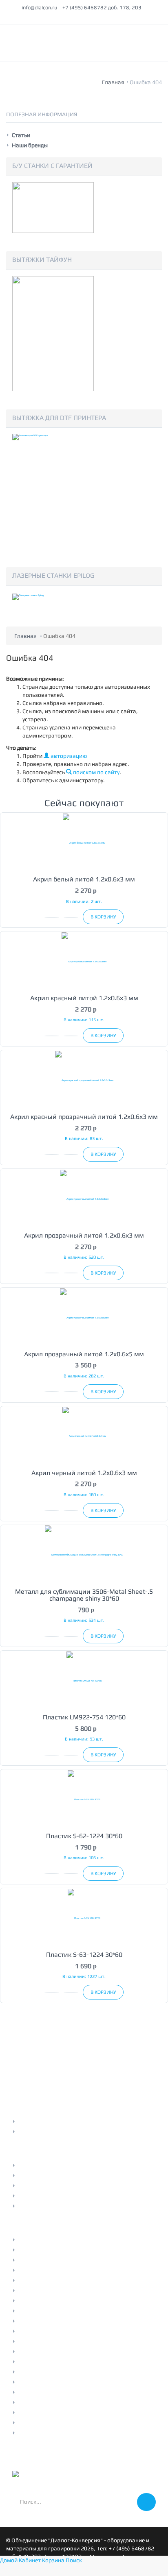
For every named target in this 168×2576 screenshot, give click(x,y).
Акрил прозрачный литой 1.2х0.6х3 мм (84, 1235)
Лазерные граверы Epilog (51, 2250)
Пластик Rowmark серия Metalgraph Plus (72, 2270)
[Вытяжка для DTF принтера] (53, 491)
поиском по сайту (96, 772)
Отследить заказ (40, 2121)
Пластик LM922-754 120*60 (84, 1717)
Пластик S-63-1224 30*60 (84, 1955)
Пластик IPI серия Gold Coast (56, 2402)
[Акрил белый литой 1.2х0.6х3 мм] (84, 842)
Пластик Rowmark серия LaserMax (63, 2301)
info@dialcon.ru (39, 8)
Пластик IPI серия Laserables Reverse (66, 2423)
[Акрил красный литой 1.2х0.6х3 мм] (84, 961)
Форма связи (35, 2206)
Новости (29, 2176)
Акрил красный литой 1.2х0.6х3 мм (84, 998)
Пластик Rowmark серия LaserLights (66, 2331)
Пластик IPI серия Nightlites (54, 2433)
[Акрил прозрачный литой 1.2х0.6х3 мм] (84, 1198)
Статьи (21, 135)
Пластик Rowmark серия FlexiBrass (64, 2291)
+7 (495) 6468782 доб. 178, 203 (102, 8)
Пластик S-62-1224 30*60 (84, 1836)
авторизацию (68, 756)
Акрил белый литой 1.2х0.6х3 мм (84, 879)
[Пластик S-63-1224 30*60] (84, 1918)
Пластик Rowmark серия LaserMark (64, 2321)
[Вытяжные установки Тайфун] (53, 333)
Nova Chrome (35, 2362)
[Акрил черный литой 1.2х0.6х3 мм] (84, 1436)
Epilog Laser (33, 2413)
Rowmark (30, 2382)
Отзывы (29, 2186)
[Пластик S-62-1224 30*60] (84, 1799)
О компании (34, 2260)
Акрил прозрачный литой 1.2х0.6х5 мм (84, 1354)
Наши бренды (30, 145)
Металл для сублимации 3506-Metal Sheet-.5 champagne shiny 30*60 (84, 1595)
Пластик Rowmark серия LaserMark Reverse (75, 2311)
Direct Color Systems (44, 2372)
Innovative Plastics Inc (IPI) (52, 2392)
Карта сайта (34, 2196)
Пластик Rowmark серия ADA (57, 2341)
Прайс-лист (33, 2165)
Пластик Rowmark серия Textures (62, 2280)
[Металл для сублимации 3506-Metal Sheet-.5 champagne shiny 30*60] (84, 1555)
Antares (28, 2352)
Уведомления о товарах (50, 2132)
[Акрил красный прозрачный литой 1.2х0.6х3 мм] (84, 1080)
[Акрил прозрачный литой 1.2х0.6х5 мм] (84, 1317)
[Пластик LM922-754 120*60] (84, 1680)
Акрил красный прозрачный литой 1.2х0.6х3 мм (84, 1117)
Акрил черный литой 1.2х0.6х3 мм (84, 1473)
